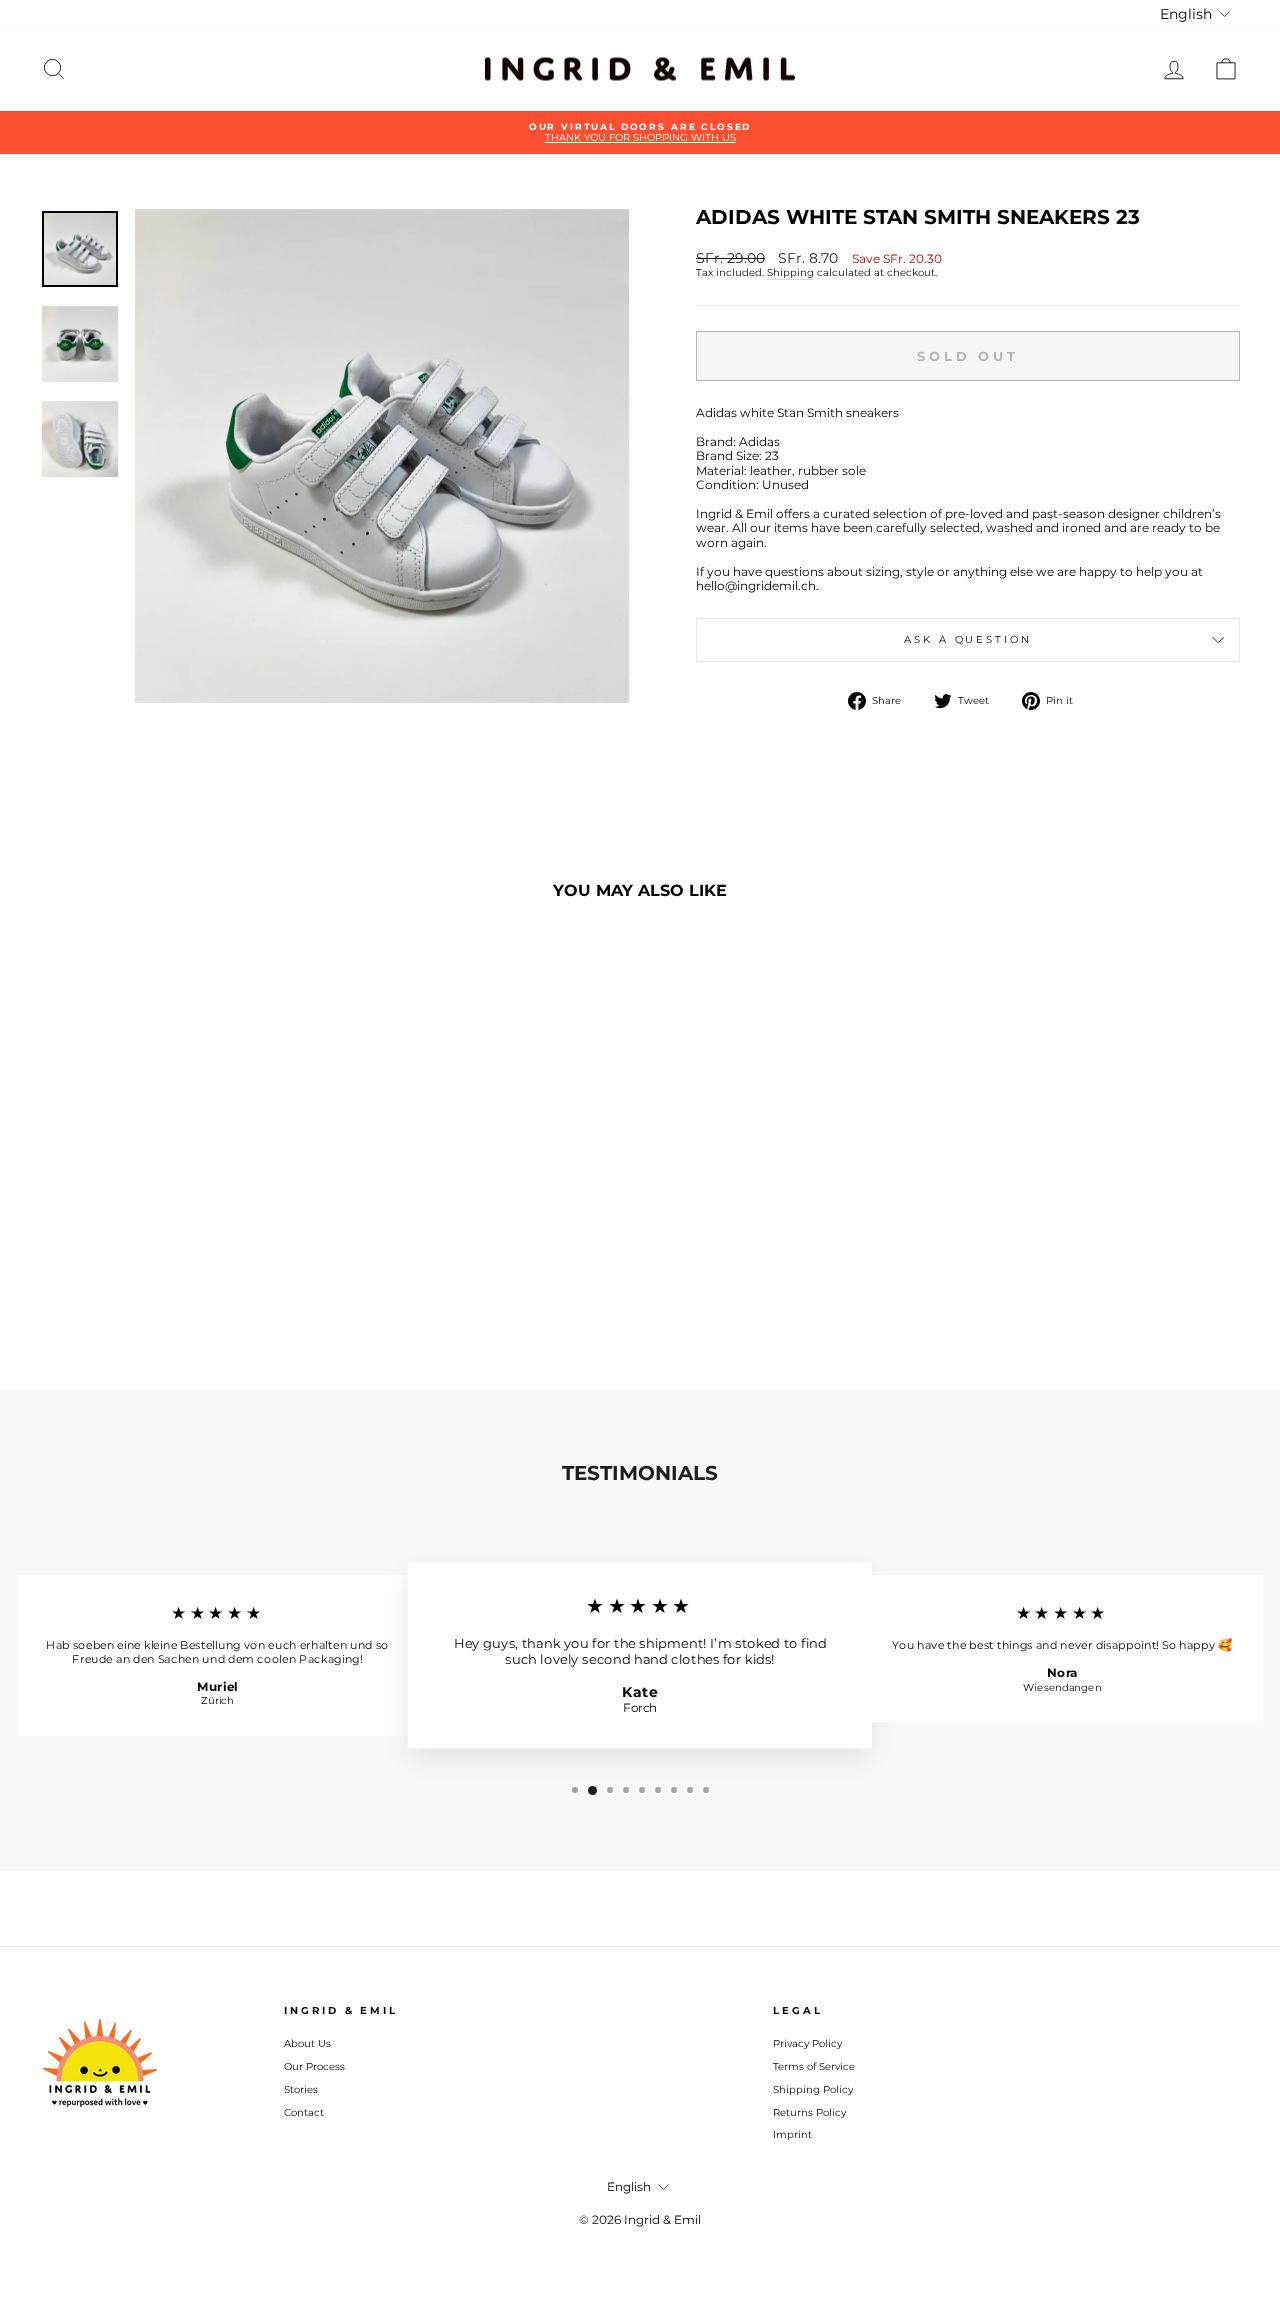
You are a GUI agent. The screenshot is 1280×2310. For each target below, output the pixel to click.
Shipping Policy (813, 2089)
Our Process (314, 2066)
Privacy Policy (807, 2043)
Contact (304, 2112)
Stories (301, 2089)
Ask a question (967, 639)
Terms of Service (814, 2066)
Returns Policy (809, 2112)
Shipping (790, 273)
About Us (307, 2043)
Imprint (792, 2134)
